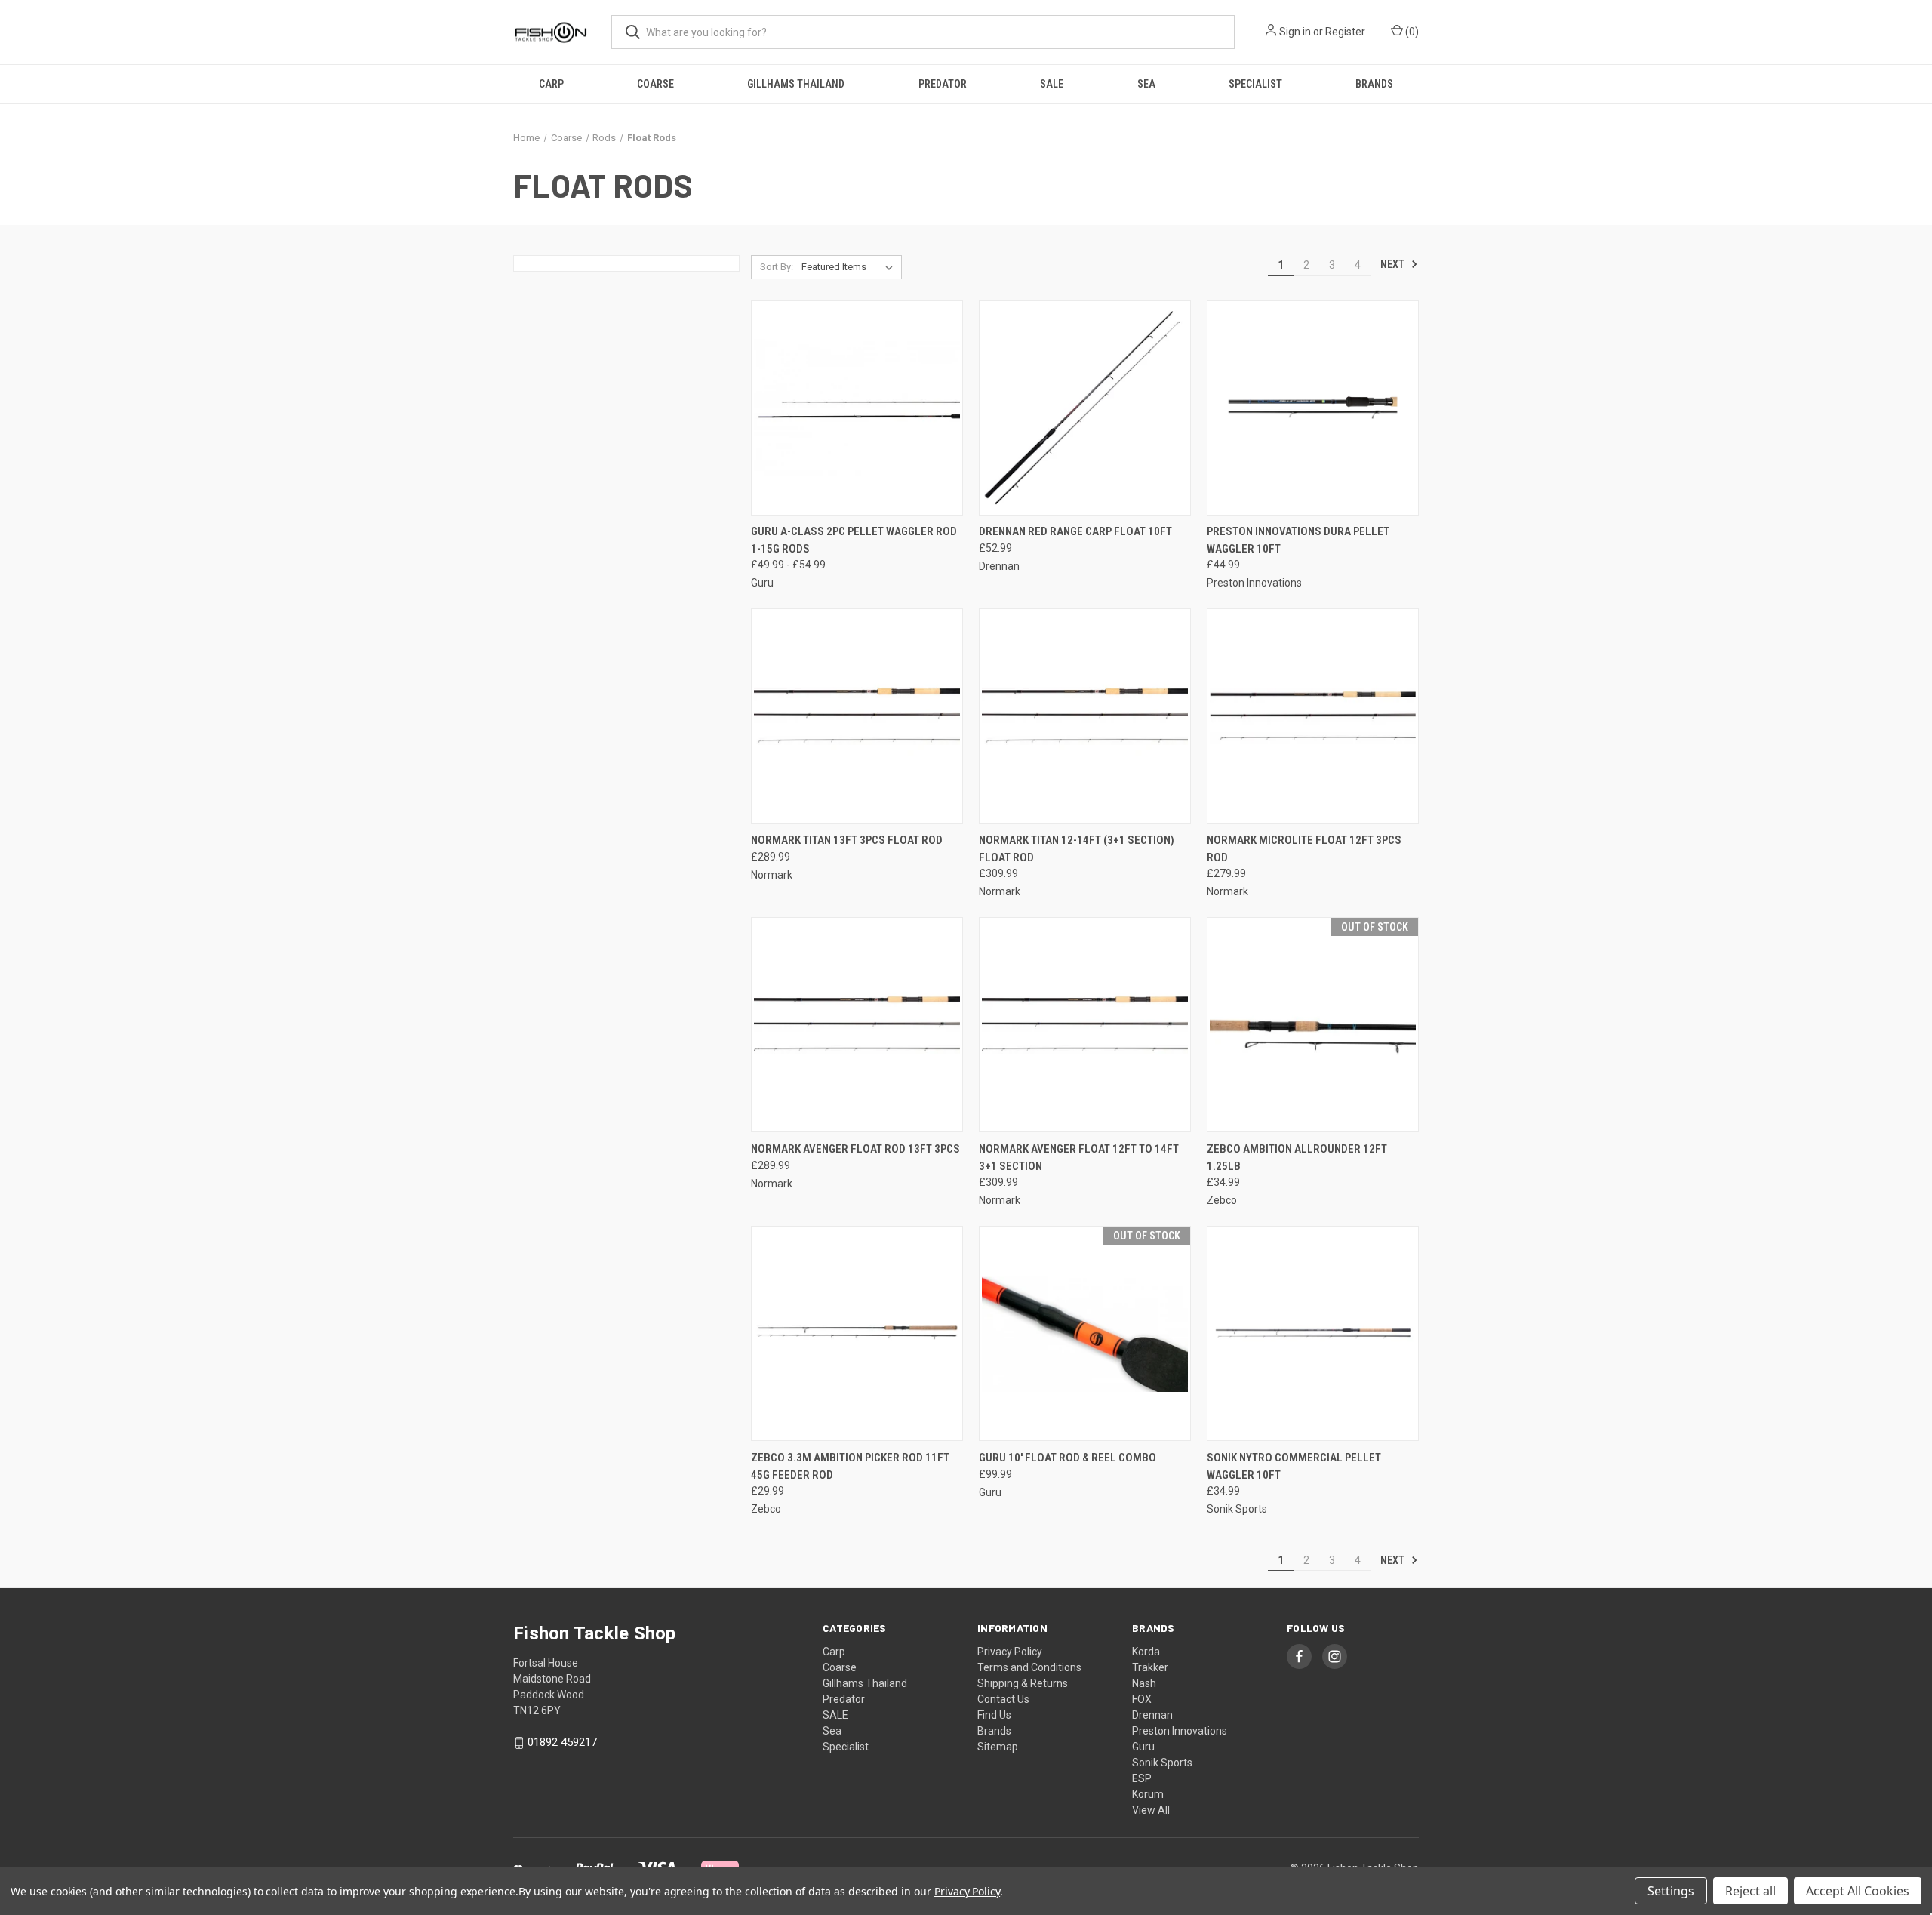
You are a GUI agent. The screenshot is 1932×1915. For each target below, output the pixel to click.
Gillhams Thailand (796, 84)
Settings (1671, 1891)
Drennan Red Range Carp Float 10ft (1075, 531)
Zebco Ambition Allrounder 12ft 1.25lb (1297, 1158)
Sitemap (998, 1747)
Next (1394, 264)
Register (1345, 32)
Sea (1146, 84)
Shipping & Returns (1023, 1683)
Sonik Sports (1162, 1763)
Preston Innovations (1180, 1731)
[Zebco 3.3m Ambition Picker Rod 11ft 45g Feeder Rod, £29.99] (857, 1333)
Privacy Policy (1010, 1652)
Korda (1146, 1652)
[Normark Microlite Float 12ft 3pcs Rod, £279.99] (1313, 716)
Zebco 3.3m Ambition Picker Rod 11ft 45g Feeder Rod (850, 1466)
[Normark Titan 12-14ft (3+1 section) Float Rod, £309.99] (1085, 716)
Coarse (655, 84)
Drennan (1152, 1715)
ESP (1142, 1778)
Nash (1144, 1683)
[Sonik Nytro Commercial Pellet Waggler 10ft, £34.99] (1313, 1333)
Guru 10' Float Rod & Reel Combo (1068, 1458)
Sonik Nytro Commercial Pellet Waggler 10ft (1294, 1466)
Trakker (1150, 1667)
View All (1151, 1810)
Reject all (1750, 1891)
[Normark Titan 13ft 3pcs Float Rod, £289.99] (857, 716)
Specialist (1255, 84)
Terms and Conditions (1029, 1667)
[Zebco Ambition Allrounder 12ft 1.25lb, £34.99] (1313, 1025)
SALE (1052, 84)
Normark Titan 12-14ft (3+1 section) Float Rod (1077, 849)
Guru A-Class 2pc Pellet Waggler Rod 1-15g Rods (854, 540)
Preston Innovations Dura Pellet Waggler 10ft (1298, 540)
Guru (1143, 1747)
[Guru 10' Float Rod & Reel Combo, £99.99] (1085, 1333)
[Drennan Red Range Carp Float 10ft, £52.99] (1085, 408)
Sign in (1295, 32)
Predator (943, 84)
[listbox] (850, 267)
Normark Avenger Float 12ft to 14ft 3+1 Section (1079, 1158)
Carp (551, 84)
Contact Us (1003, 1699)
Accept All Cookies (1858, 1891)
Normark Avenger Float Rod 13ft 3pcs (855, 1149)
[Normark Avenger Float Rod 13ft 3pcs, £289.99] (857, 1025)
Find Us (994, 1715)
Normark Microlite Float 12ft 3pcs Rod (1304, 849)
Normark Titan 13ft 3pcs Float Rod (847, 840)
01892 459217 (562, 1742)
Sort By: (777, 267)
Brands (1374, 84)
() (1411, 32)
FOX (1142, 1699)
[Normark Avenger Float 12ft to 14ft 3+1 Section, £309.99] (1085, 1025)
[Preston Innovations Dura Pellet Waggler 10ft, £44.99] (1313, 408)
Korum (1148, 1794)
